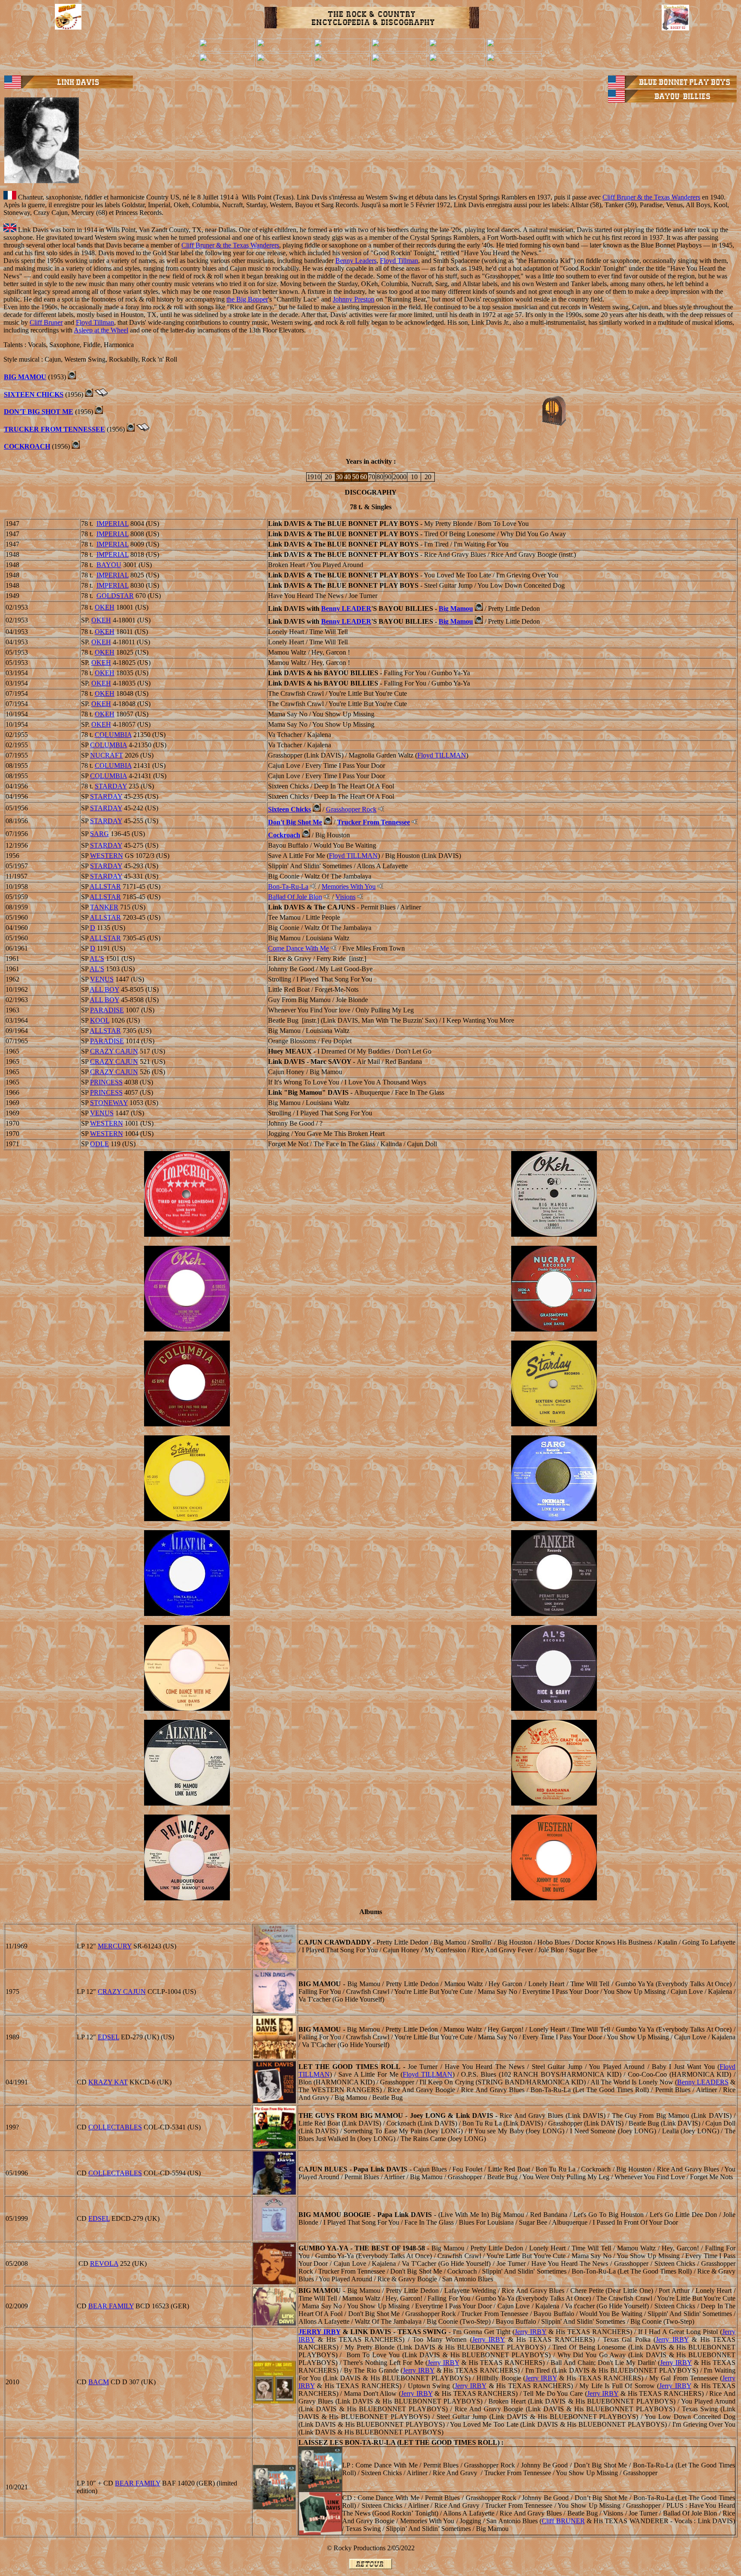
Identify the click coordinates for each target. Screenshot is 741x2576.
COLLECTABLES (115, 2127)
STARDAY (111, 786)
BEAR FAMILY (111, 2306)
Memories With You (349, 886)
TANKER (104, 907)
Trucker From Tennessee (374, 822)
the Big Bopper (247, 299)
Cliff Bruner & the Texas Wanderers (651, 197)
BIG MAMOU (25, 377)
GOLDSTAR (115, 596)
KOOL (100, 1020)
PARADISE (107, 1010)
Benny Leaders (356, 261)
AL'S (97, 959)
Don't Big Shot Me (295, 822)
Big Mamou (456, 609)
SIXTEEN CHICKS (34, 394)
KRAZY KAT (108, 2082)
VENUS (102, 979)
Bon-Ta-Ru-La (288, 886)
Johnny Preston (354, 299)
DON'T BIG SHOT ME (39, 412)
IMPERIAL (113, 524)
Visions (345, 897)
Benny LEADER (346, 609)
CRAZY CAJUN (114, 1051)
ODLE (99, 1144)
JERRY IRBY (319, 2332)
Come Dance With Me (298, 948)
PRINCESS (106, 1082)
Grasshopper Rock (351, 809)
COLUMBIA (113, 735)
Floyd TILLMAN (442, 755)
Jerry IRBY (530, 2332)
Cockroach (284, 835)
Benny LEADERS (703, 2082)
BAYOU (109, 565)
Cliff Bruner (46, 322)
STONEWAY (109, 1103)
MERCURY (115, 1946)
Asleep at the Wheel (101, 330)
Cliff (563, 2521)
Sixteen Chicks (289, 809)
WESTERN (107, 1123)
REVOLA (104, 2263)
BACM (99, 2382)
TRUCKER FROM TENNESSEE (54, 429)
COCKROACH (27, 446)
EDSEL (108, 2037)
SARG (99, 834)
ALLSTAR (105, 886)
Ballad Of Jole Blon (295, 897)
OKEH (105, 607)
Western (107, 856)
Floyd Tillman (399, 261)
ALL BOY (104, 989)
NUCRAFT (107, 755)
